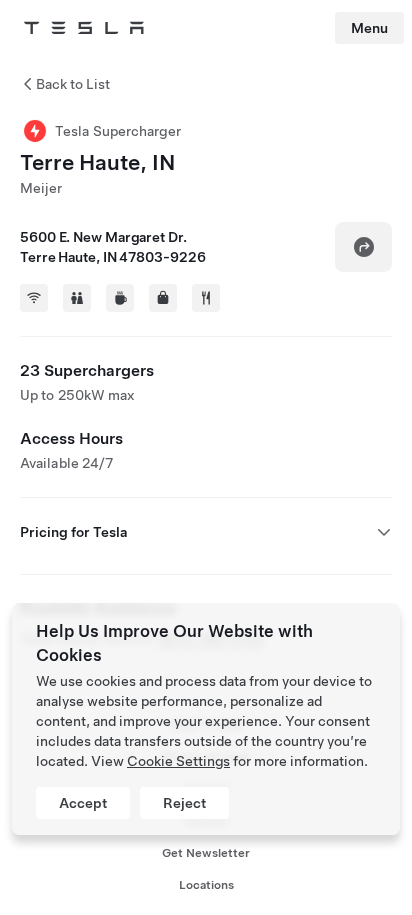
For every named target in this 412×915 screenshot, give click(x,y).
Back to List (73, 84)
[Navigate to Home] (84, 28)
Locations (206, 885)
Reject (184, 803)
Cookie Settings (178, 761)
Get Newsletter (206, 853)
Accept (83, 803)
